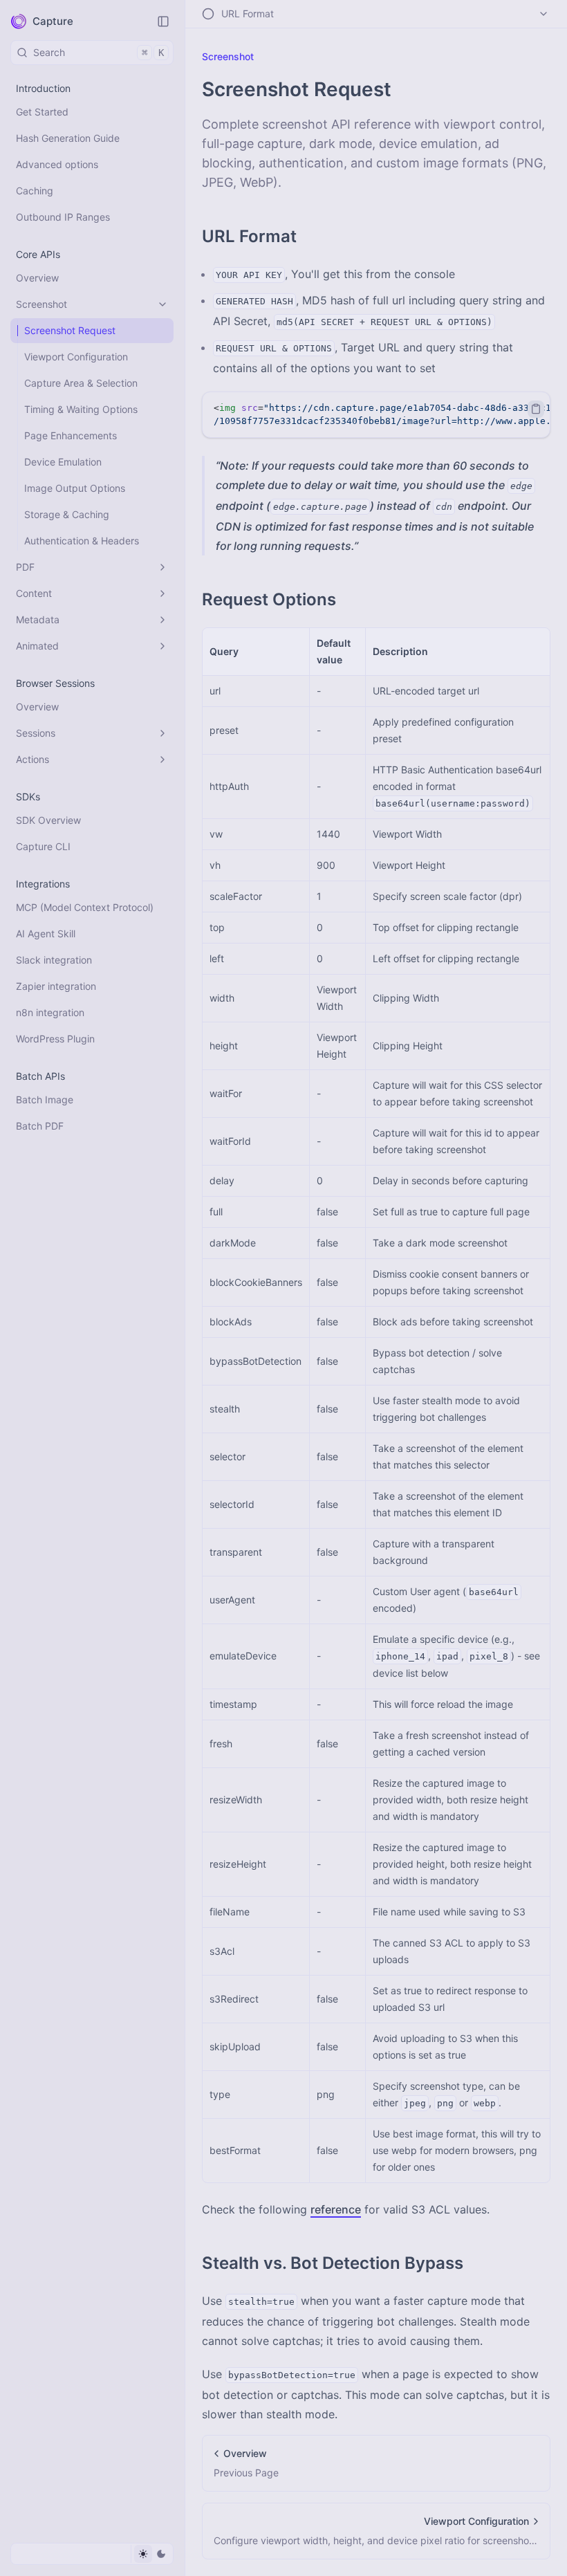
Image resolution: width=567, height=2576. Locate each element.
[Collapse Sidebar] (163, 21)
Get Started (42, 112)
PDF (25, 567)
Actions (32, 759)
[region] (376, 415)
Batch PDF (40, 1126)
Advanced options (57, 164)
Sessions (36, 733)
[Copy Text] (536, 409)
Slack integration (54, 960)
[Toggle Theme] (152, 2554)
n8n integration (50, 1012)
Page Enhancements (71, 435)
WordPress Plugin (55, 1039)
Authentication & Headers (82, 541)
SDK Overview (48, 820)
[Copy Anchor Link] (308, 237)
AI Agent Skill (46, 933)
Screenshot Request (70, 330)
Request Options (269, 599)
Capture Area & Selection (81, 383)
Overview (37, 278)
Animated (37, 646)
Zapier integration (56, 986)
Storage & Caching (67, 514)
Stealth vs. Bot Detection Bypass (333, 2263)
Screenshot (41, 304)
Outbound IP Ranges (63, 217)
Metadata (38, 619)
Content (34, 593)
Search (99, 52)
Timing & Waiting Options (81, 409)
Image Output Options (75, 488)
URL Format (249, 236)
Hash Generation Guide (68, 138)
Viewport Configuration (76, 357)
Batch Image (45, 1100)
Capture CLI (43, 846)
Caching (35, 191)
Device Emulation (63, 462)
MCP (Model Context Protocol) (85, 907)
